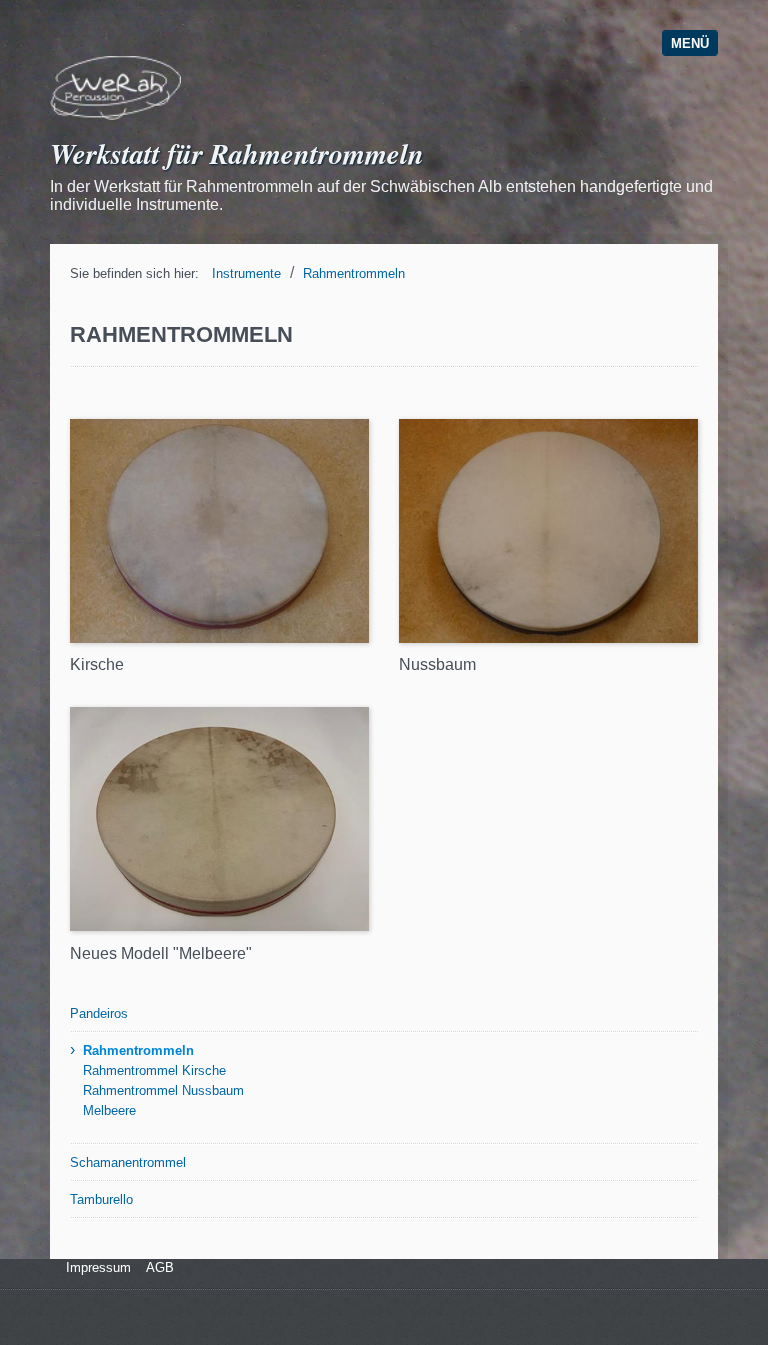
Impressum (96, 1267)
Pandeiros (99, 1013)
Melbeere (109, 1110)
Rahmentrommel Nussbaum (163, 1090)
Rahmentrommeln (354, 273)
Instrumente (246, 273)
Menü (690, 43)
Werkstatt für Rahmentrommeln (237, 153)
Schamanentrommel (128, 1162)
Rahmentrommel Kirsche (154, 1070)
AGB (160, 1267)
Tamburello (101, 1199)
